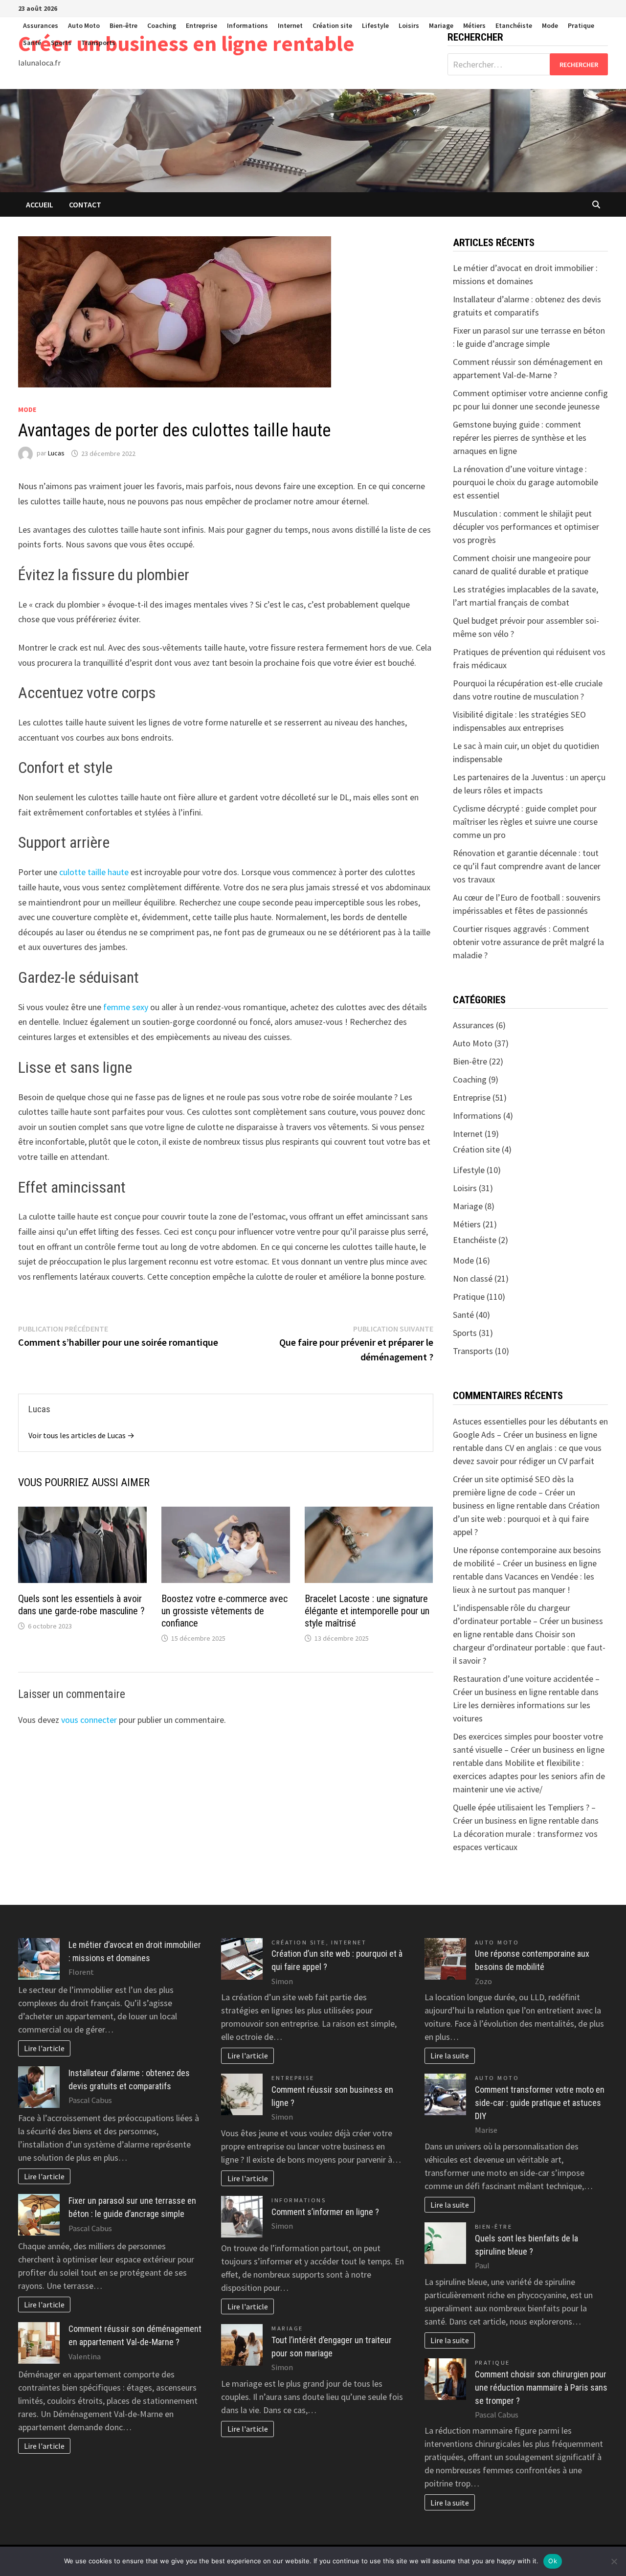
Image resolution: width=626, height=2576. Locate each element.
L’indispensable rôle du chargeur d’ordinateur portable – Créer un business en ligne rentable (528, 1621)
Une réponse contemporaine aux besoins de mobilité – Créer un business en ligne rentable (527, 1563)
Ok (553, 2561)
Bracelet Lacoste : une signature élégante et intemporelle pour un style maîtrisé (367, 1611)
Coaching (162, 25)
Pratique (581, 25)
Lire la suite (450, 2056)
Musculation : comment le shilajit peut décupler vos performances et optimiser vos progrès (526, 527)
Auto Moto (84, 25)
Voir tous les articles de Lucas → (81, 1435)
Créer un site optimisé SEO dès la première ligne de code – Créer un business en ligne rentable (514, 1492)
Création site (332, 25)
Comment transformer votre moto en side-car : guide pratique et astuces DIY (540, 2103)
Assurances (41, 25)
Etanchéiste (514, 25)
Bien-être (123, 25)
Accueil (40, 204)
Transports (98, 43)
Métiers (474, 25)
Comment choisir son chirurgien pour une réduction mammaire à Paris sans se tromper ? (541, 2387)
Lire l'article (44, 2048)
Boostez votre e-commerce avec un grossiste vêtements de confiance (224, 1611)
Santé (32, 43)
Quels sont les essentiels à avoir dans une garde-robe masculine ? (81, 1605)
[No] (614, 2561)
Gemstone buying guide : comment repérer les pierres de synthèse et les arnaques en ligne (520, 438)
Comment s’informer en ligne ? (325, 2212)
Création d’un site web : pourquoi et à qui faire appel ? (526, 1519)
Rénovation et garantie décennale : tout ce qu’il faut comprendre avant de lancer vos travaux (527, 866)
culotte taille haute (94, 872)
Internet (290, 25)
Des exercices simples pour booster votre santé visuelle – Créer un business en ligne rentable (529, 1750)
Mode (550, 25)
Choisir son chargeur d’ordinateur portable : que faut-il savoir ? (529, 1647)
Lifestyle (375, 25)
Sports (61, 43)
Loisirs (409, 25)
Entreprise (201, 25)
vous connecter (89, 1720)
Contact (85, 204)
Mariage (441, 25)
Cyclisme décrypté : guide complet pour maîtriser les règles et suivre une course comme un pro (525, 822)
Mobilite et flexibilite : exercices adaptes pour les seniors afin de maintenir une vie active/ (529, 1776)
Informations (247, 25)
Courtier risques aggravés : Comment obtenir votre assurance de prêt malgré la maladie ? (528, 942)
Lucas (56, 453)
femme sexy (126, 1007)
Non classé (473, 1278)
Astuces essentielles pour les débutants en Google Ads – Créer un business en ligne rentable (530, 1435)
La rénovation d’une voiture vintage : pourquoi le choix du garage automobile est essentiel (525, 482)
